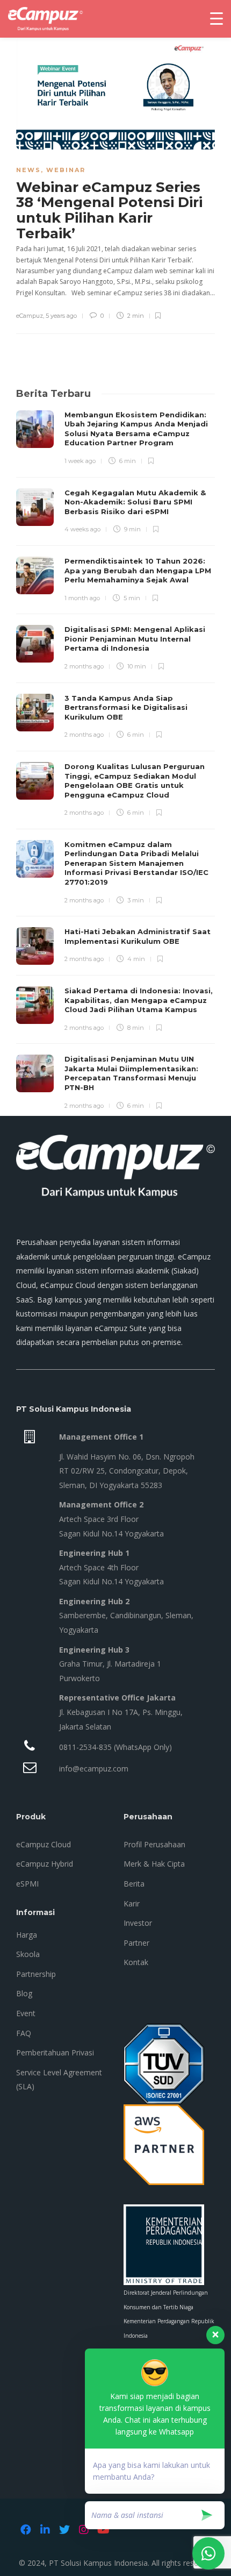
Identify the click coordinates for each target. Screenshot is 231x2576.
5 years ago (61, 316)
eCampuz (30, 316)
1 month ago (82, 598)
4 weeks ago (82, 529)
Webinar (66, 170)
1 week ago (80, 461)
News (28, 170)
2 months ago (84, 666)
